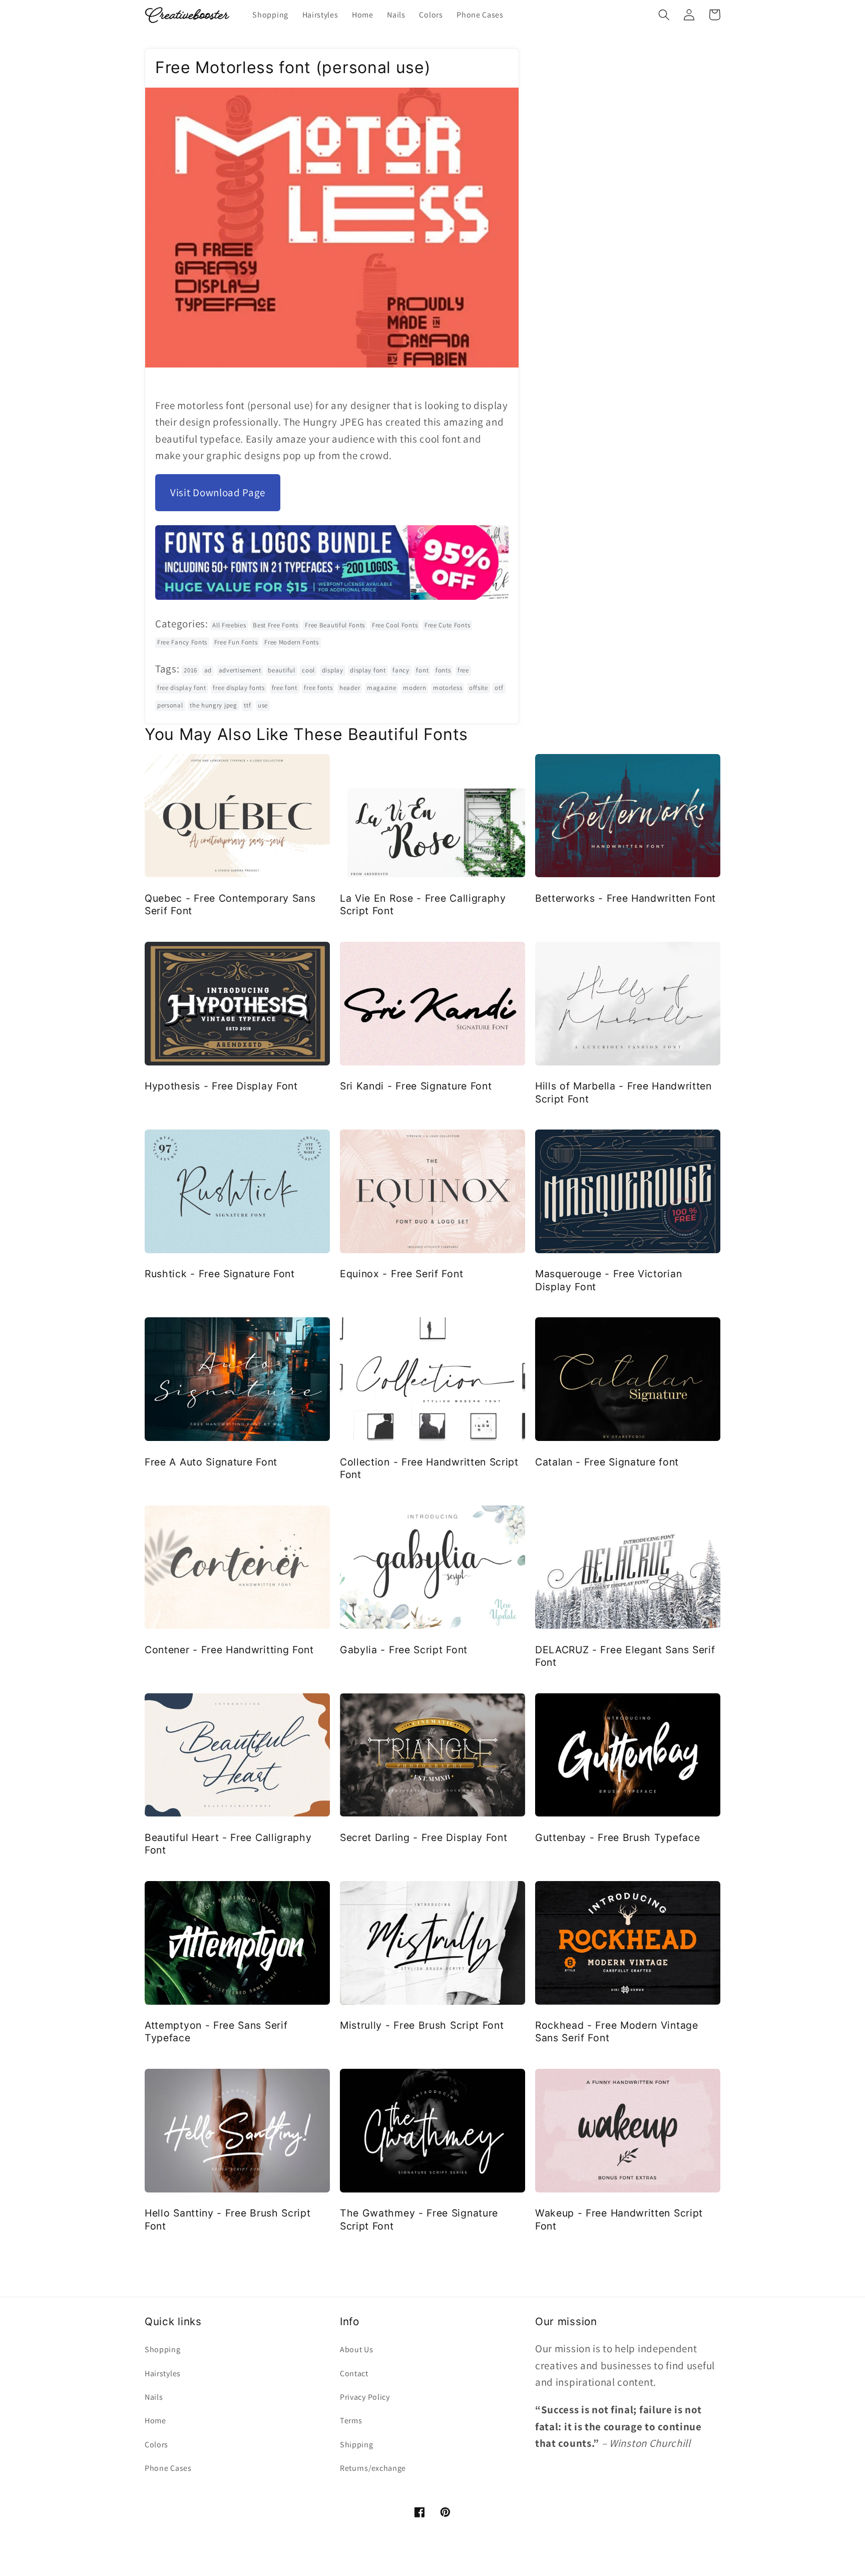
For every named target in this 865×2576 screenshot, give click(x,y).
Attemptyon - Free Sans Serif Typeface (216, 2032)
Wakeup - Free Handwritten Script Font (619, 2219)
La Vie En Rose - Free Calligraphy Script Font (423, 904)
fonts (443, 670)
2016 (190, 670)
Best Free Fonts (275, 625)
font (422, 670)
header (350, 688)
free (463, 670)
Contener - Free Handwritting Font (229, 1650)
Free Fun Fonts (236, 642)
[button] (664, 15)
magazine (382, 688)
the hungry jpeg (213, 705)
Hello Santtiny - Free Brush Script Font (228, 2219)
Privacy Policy (365, 2397)
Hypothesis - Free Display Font (221, 1086)
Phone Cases (168, 2468)
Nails (154, 2397)
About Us (357, 2349)
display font (368, 670)
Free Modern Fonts (292, 642)
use (263, 705)
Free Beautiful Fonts (335, 625)
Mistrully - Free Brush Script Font (422, 2025)
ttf (247, 705)
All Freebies (229, 625)
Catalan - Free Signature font (607, 1462)
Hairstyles (163, 2373)
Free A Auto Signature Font (211, 1462)
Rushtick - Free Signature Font (220, 1274)
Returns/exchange (373, 2468)
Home (155, 2421)
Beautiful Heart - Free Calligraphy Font (228, 1844)
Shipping (357, 2445)
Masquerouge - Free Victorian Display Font (608, 1280)
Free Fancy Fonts (182, 642)
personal (170, 705)
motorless (448, 688)
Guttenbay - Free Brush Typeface (617, 1837)
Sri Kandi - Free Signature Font (416, 1086)
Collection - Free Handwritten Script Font (429, 1468)
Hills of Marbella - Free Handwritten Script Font (623, 1092)
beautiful (281, 670)
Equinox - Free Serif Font (401, 1274)
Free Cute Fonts (447, 625)
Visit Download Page (218, 492)
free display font (182, 688)
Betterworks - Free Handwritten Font (625, 898)
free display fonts (239, 688)
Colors (156, 2445)
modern (414, 688)
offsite (479, 688)
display (333, 670)
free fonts (318, 688)
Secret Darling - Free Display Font (423, 1837)
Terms (351, 2421)
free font (285, 688)
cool (308, 670)
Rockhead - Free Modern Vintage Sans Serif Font (617, 2032)
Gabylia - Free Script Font (404, 1650)
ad (208, 670)
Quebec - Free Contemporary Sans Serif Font (230, 904)
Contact (354, 2373)
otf (499, 688)
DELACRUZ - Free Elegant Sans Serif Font (625, 1656)
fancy (401, 670)
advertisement (240, 670)
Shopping (163, 2349)
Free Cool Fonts (395, 625)
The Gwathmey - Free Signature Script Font (419, 2219)
